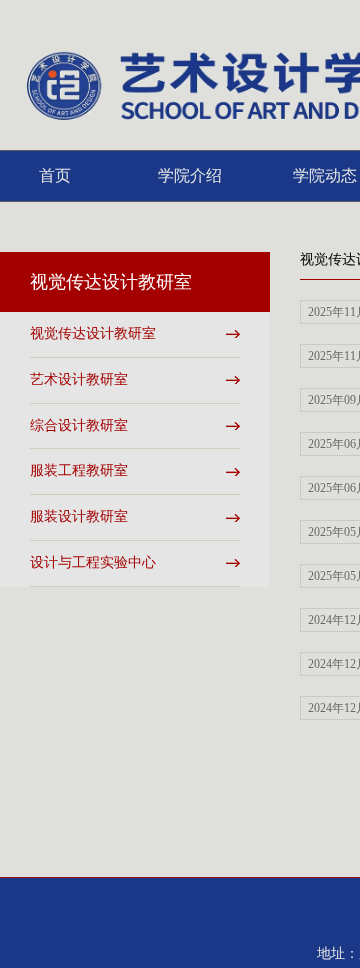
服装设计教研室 (79, 516)
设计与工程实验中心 (93, 562)
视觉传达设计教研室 (93, 333)
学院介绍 (190, 175)
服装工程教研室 (79, 470)
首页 (55, 175)
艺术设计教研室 (79, 379)
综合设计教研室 (79, 425)
